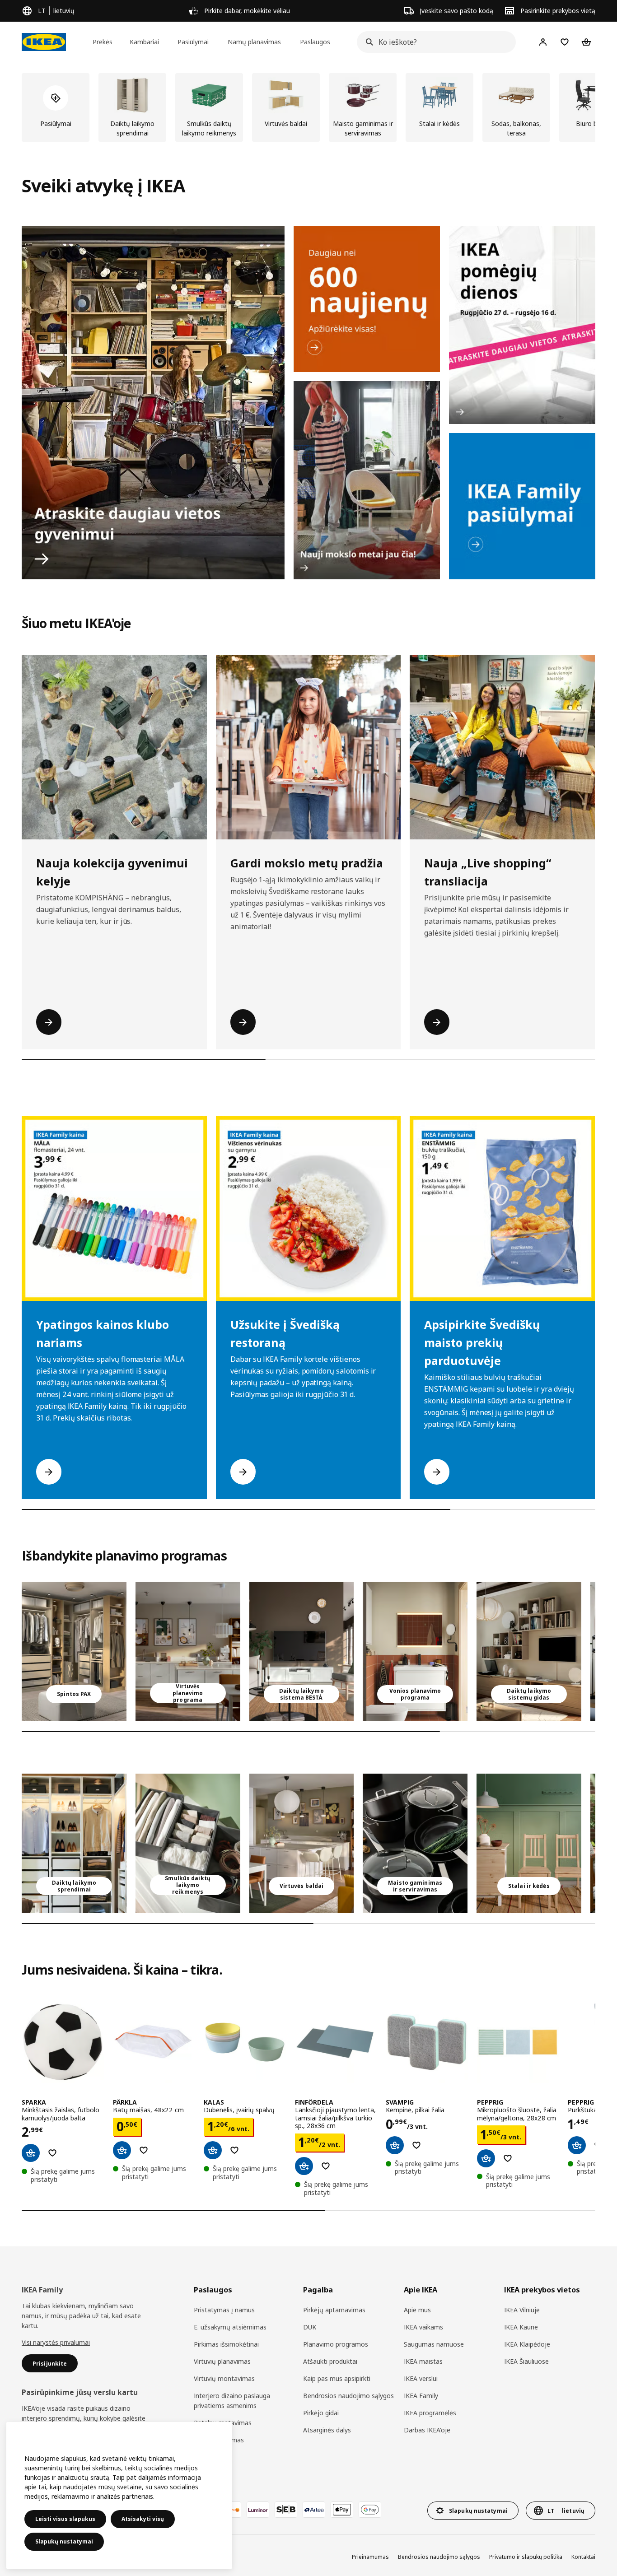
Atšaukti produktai (330, 2361)
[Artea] (314, 2510)
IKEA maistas (423, 2361)
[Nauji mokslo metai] (367, 480)
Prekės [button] (103, 42)
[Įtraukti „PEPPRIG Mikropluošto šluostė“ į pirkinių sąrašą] (508, 2158)
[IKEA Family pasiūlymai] (522, 506)
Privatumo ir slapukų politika (526, 2557)
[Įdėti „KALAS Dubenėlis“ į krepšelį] (213, 2150)
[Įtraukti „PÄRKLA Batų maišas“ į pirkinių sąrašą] (144, 2150)
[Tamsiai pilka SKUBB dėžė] (188, 1843)
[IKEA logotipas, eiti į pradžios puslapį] (44, 42)
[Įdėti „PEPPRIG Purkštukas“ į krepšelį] (577, 2145)
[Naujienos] (367, 299)
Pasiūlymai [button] (193, 42)
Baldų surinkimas (219, 2440)
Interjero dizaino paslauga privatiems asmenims (232, 2401)
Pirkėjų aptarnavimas (334, 2310)
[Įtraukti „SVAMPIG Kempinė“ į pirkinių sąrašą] (416, 2145)
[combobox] (434, 42)
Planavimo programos (336, 2344)
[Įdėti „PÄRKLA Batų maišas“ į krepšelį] (122, 2150)
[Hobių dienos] (522, 325)
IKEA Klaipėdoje (527, 2344)
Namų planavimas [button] (254, 42)
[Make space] (153, 403)
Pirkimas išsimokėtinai (226, 2344)
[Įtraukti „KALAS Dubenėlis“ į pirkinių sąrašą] (234, 2150)
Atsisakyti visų (143, 2519)
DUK (310, 2327)
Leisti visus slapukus (65, 2519)
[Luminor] (258, 2510)
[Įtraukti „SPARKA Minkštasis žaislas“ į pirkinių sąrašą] (52, 2153)
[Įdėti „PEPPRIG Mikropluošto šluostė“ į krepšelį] (486, 2158)
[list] (308, 107)
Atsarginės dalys (327, 2430)
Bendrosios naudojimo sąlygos (348, 2396)
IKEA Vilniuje (522, 2310)
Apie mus (417, 2310)
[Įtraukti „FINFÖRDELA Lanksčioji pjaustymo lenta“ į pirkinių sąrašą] (326, 2166)
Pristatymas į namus (224, 2310)
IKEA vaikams (423, 2327)
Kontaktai (583, 2557)
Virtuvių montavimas (224, 2378)
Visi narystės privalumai (56, 2342)
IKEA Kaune (521, 2327)
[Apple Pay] (342, 2510)
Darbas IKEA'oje (427, 2430)
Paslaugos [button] (315, 42)
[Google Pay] (370, 2510)
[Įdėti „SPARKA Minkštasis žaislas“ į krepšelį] (31, 2153)
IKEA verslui (421, 2378)
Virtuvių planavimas (222, 2361)
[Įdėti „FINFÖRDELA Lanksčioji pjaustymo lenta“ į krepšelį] (304, 2166)
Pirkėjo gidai (321, 2413)
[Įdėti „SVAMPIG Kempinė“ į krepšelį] (395, 2145)
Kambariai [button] (144, 42)
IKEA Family (421, 2396)
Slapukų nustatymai (64, 2541)
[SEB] (286, 2510)
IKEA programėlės (430, 2413)
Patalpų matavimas (223, 2423)
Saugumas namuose (434, 2344)
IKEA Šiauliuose (526, 2361)
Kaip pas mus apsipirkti (337, 2378)
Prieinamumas (370, 2557)
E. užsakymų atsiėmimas (230, 2327)
